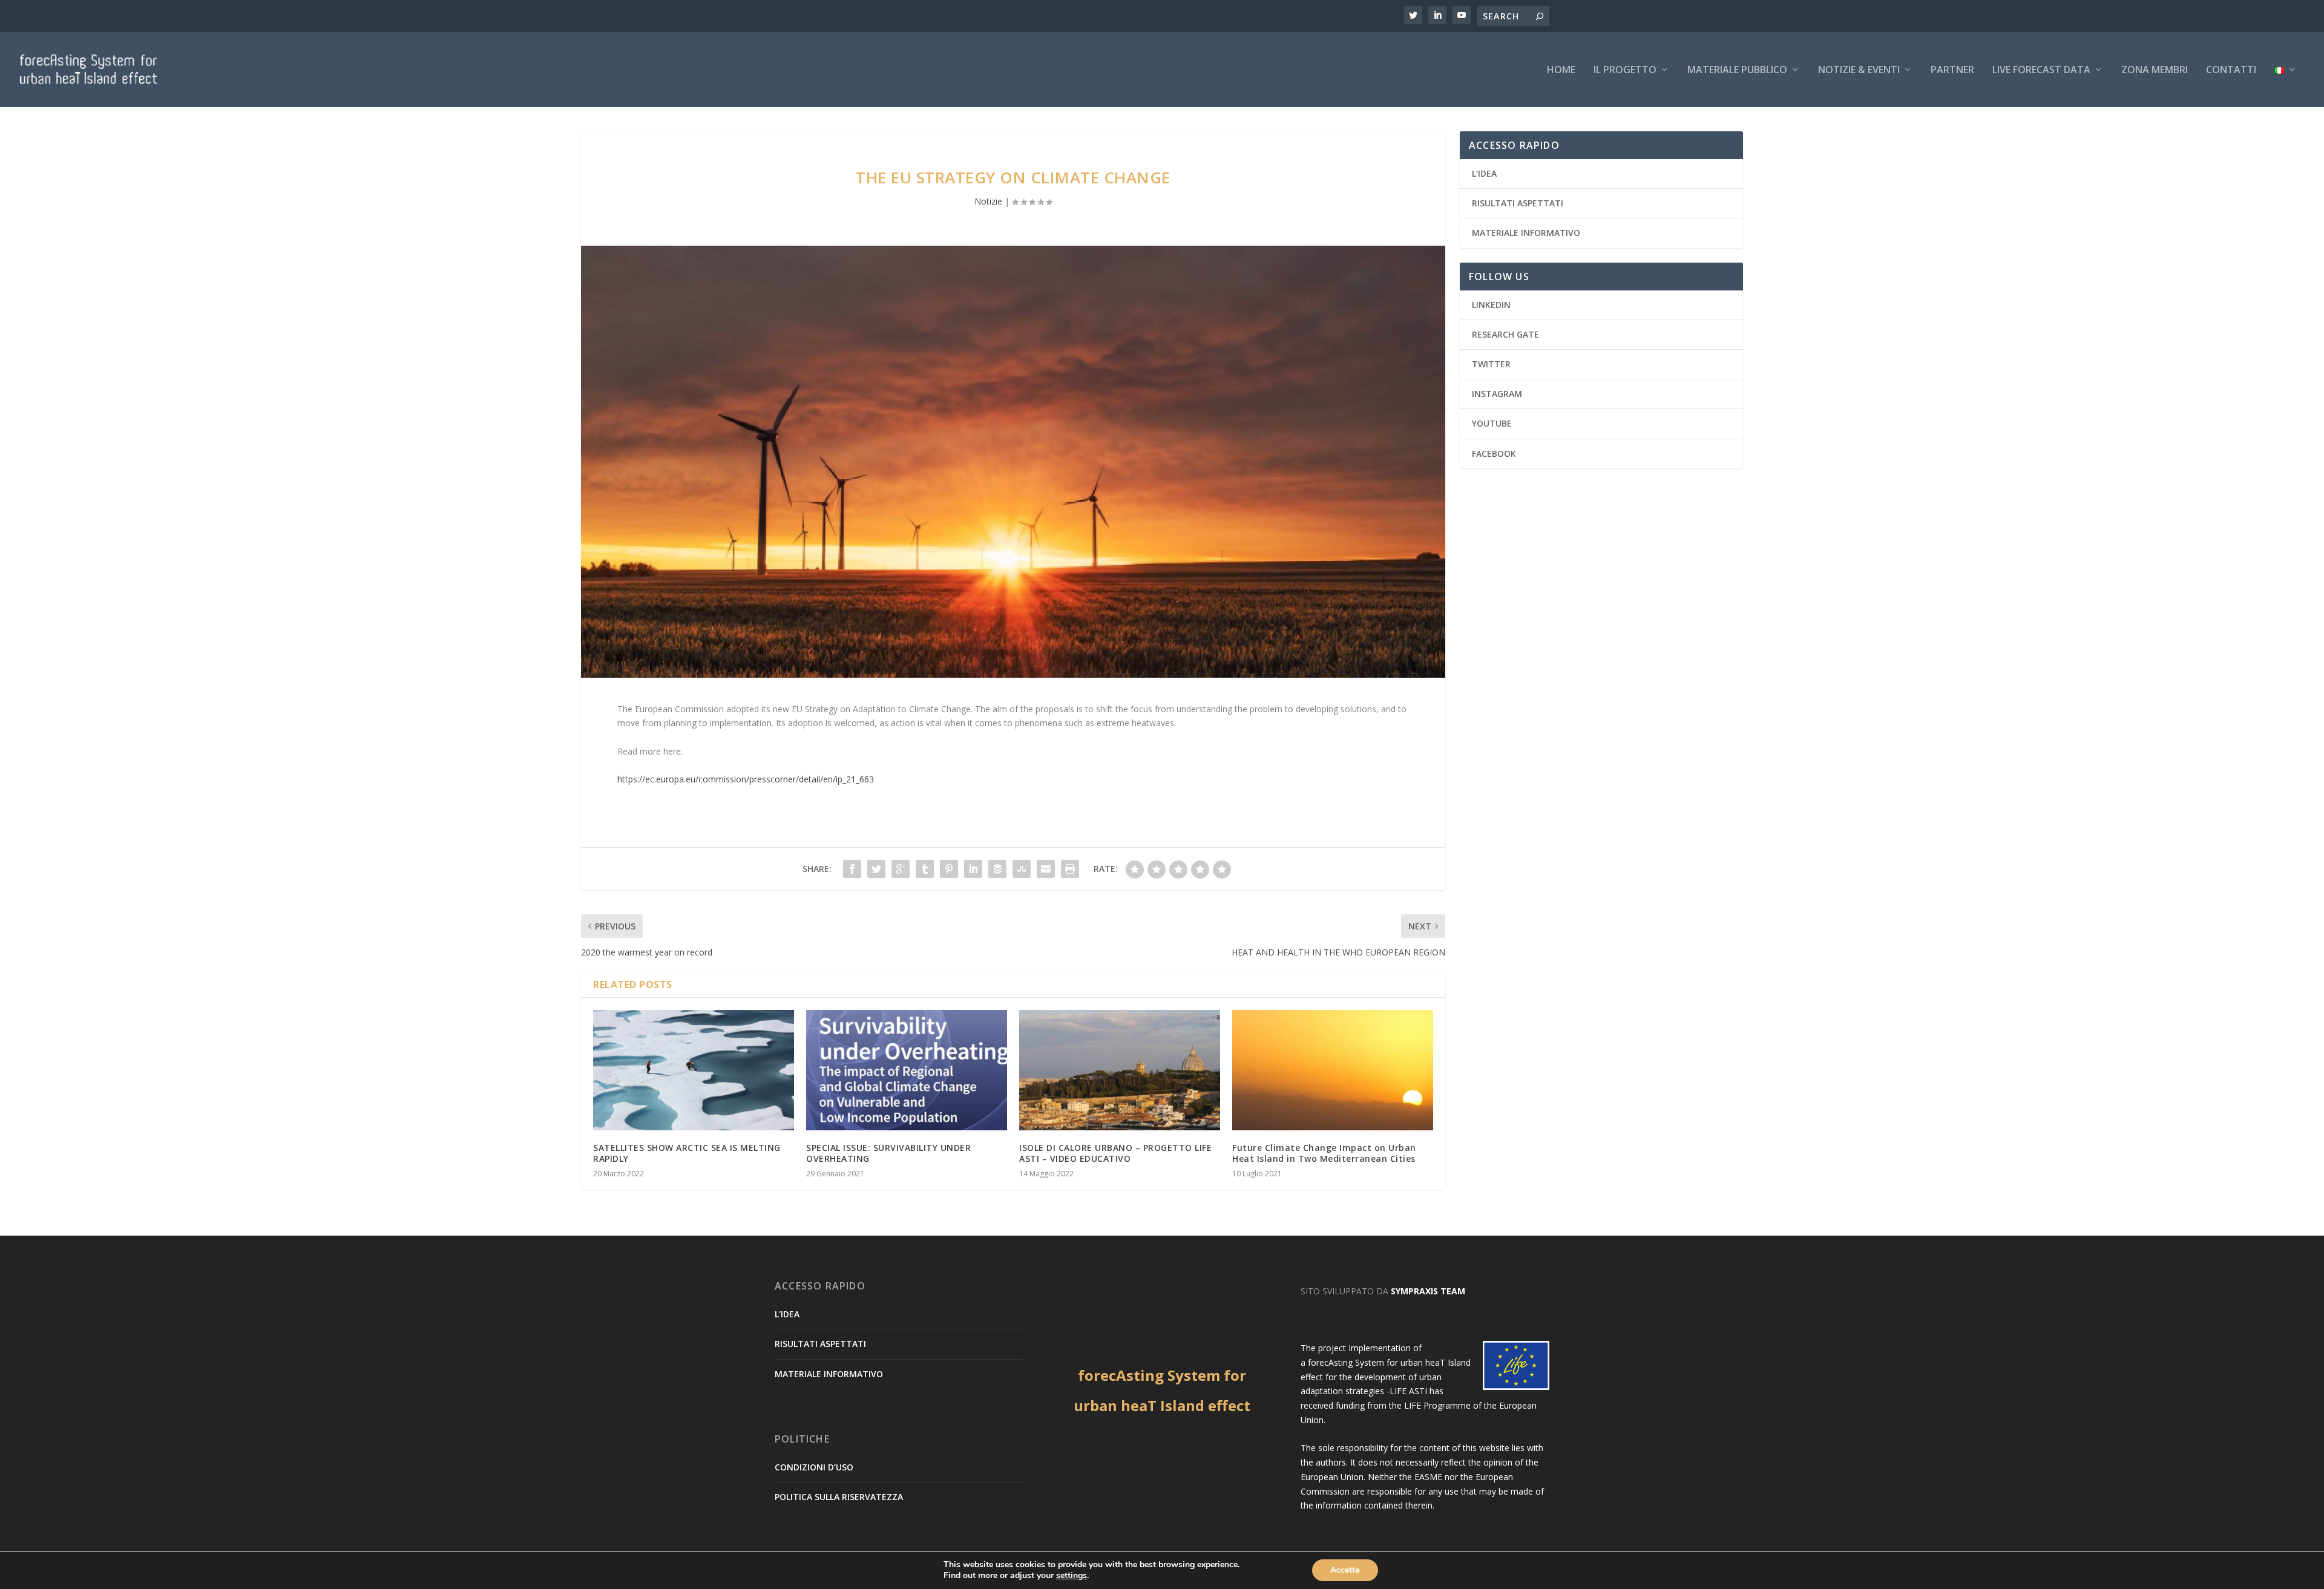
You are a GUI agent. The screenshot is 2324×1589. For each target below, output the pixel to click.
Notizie (988, 201)
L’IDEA (1484, 173)
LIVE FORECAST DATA (2041, 70)
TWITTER (1491, 364)
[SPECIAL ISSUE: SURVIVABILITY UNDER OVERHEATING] (907, 1070)
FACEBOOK (1494, 454)
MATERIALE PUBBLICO (1737, 70)
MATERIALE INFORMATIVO (1526, 233)
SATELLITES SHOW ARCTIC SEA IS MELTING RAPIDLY (687, 1153)
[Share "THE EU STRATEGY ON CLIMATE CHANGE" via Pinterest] (949, 869)
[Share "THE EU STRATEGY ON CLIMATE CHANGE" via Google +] (901, 869)
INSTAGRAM (1497, 394)
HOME (1561, 70)
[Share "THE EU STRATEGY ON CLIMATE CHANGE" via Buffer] (997, 869)
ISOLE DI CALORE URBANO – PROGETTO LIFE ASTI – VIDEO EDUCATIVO (1115, 1153)
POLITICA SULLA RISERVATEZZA (839, 1497)
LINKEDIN (1491, 305)
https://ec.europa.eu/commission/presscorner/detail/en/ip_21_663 (746, 779)
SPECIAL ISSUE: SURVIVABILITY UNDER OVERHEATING (888, 1153)
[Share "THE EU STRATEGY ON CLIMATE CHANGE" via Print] (1070, 869)
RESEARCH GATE (1505, 334)
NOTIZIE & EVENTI (1859, 70)
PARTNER (1952, 70)
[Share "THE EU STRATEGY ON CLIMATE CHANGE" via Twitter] (876, 869)
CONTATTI (2231, 70)
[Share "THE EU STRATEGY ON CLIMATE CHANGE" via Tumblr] (925, 869)
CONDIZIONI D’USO (814, 1467)
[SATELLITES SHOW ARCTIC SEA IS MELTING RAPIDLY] (694, 1070)
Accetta (1345, 1570)
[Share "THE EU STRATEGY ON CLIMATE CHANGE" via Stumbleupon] (1022, 869)
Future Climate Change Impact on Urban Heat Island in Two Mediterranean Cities (1324, 1153)
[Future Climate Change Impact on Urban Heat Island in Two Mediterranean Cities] (1333, 1070)
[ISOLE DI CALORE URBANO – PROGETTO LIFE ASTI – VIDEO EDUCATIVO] (1120, 1070)
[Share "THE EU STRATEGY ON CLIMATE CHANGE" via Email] (1046, 869)
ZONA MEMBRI (2155, 70)
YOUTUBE (1492, 423)
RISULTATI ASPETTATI (1518, 203)
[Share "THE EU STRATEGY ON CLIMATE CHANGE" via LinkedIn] (973, 869)
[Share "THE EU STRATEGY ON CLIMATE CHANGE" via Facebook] (852, 869)
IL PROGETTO (1625, 70)
